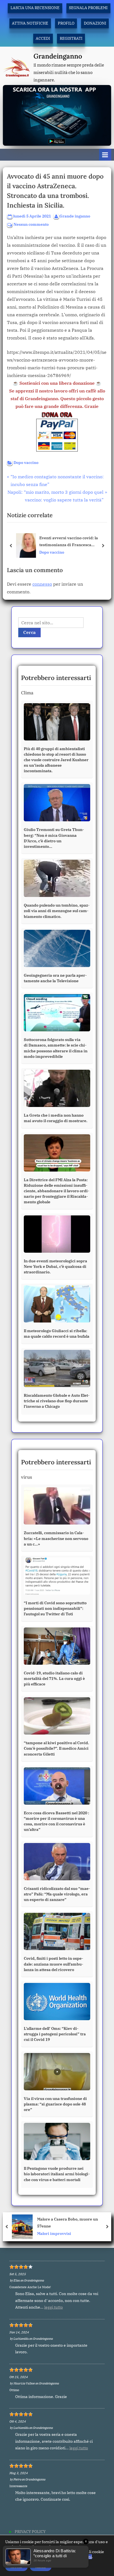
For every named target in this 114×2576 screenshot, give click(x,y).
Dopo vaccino (26, 463)
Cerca (29, 632)
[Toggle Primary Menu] (105, 155)
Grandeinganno (58, 56)
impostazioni (80, 2557)
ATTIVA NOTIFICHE (30, 23)
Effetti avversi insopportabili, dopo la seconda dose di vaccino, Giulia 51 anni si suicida (73, 2223)
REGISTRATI (71, 38)
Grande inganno (75, 216)
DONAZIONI (95, 23)
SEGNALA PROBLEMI (88, 8)
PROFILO (66, 23)
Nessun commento (31, 225)
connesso (42, 584)
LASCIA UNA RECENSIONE (35, 8)
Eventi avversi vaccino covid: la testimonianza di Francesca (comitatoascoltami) (69, 542)
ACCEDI (43, 38)
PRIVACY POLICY (30, 2532)
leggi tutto (54, 2307)
